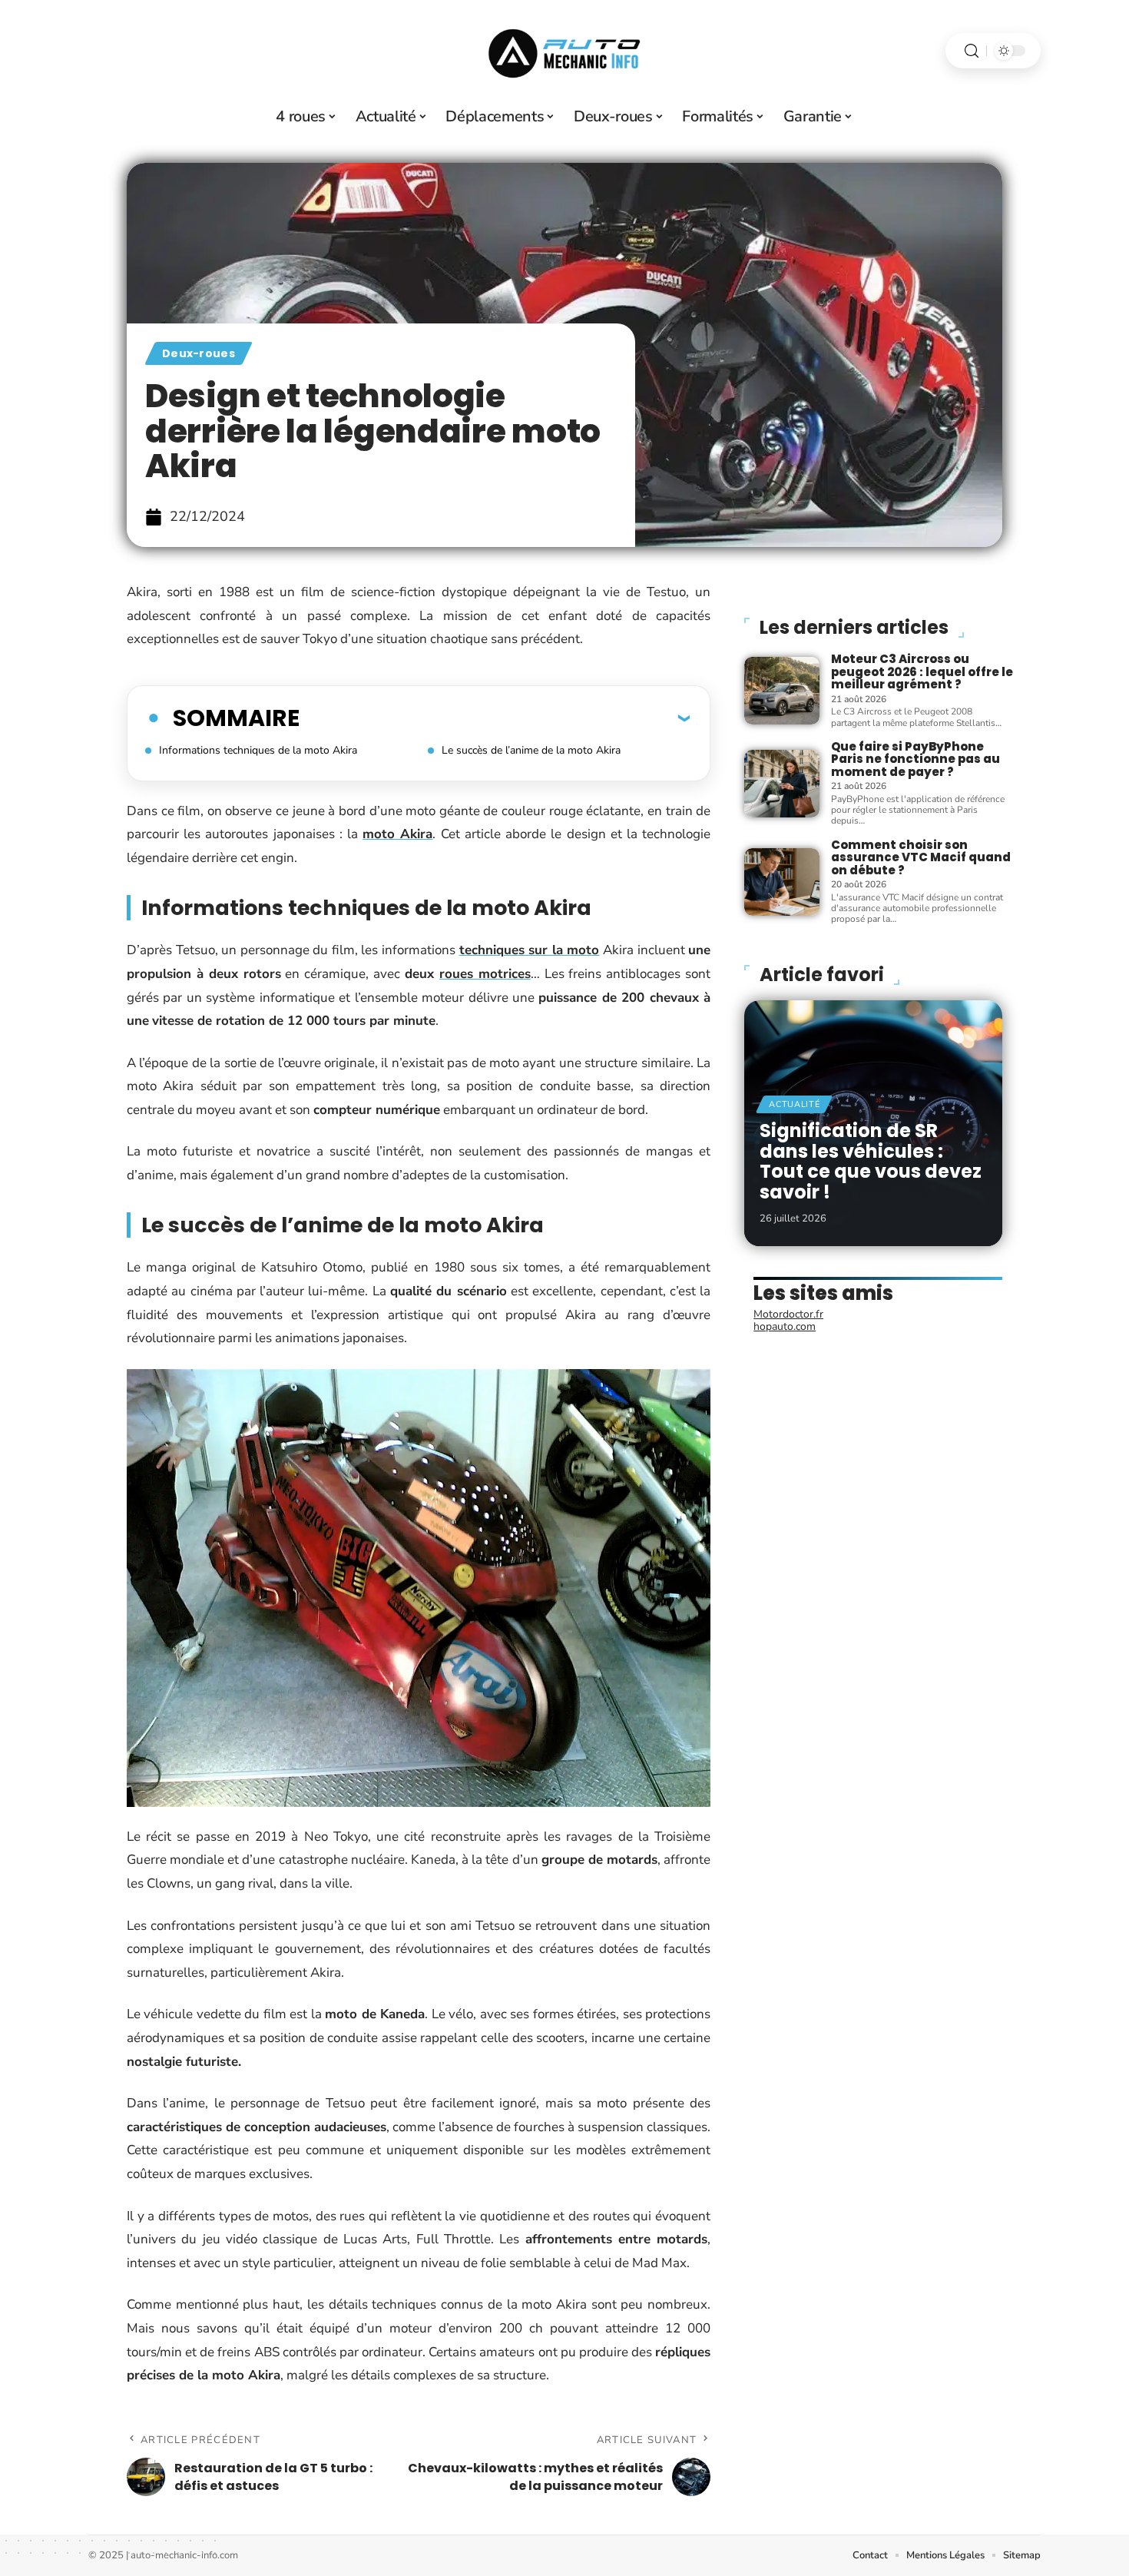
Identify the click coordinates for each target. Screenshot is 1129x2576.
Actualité (794, 1104)
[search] (972, 51)
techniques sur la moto (530, 950)
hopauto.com (785, 1326)
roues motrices (485, 974)
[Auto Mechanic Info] (564, 51)
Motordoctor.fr (788, 1314)
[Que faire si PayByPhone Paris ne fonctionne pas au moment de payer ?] (782, 784)
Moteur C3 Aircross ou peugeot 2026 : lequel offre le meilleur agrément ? (922, 671)
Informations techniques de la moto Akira (258, 750)
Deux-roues (199, 353)
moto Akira (397, 834)
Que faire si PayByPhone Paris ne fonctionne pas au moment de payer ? (915, 759)
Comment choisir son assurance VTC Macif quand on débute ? (921, 857)
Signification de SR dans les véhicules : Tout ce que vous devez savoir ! (871, 1161)
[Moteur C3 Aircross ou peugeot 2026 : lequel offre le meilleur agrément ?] (782, 691)
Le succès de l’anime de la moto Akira (531, 750)
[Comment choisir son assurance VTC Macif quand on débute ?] (782, 882)
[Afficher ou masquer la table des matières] (495, 718)
